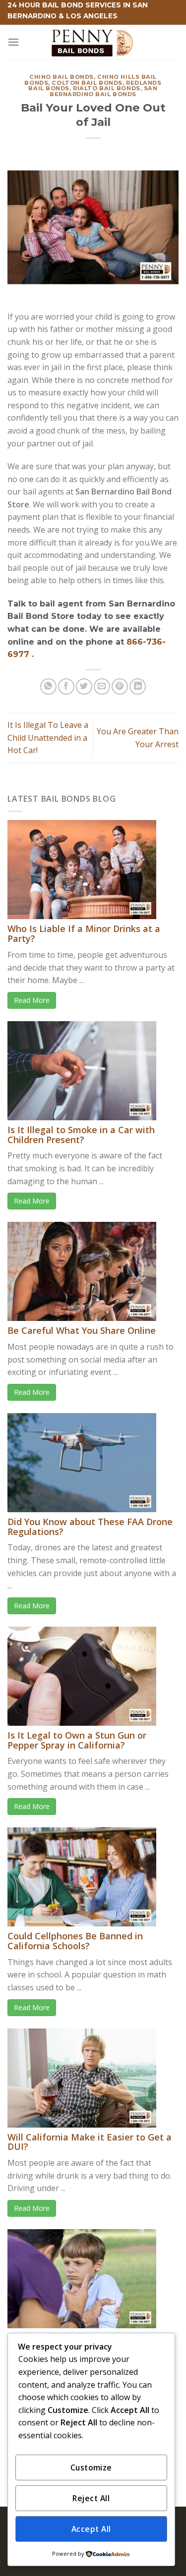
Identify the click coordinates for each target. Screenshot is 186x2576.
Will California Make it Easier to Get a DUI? (90, 2142)
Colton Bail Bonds (87, 83)
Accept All (91, 2529)
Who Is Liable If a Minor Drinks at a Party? (84, 933)
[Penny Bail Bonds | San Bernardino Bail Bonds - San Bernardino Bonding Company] (93, 42)
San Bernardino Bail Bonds (103, 91)
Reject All (91, 2498)
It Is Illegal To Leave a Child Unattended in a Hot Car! (48, 738)
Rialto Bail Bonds (107, 88)
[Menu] (13, 42)
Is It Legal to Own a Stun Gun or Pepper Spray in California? (77, 1740)
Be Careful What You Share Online (82, 1330)
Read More (32, 1000)
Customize (91, 2467)
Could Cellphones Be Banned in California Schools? (75, 1941)
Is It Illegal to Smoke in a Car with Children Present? (81, 1135)
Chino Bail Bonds (62, 77)
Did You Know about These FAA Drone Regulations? (90, 1527)
